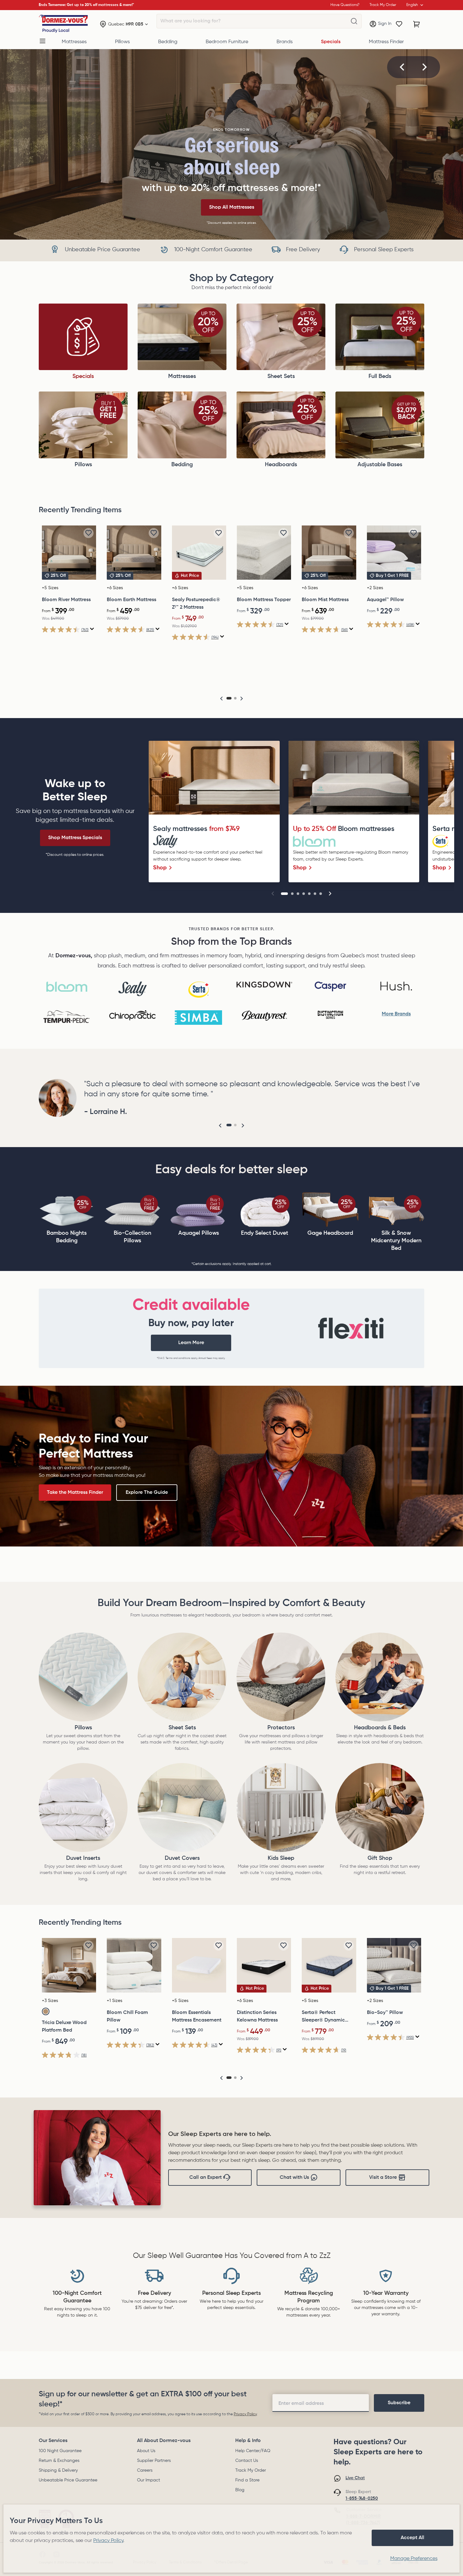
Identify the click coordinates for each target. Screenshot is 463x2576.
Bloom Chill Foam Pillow (127, 2016)
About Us (146, 2451)
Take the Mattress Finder (75, 1493)
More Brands (396, 1014)
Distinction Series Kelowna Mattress (257, 2016)
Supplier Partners (154, 2461)
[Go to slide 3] (298, 894)
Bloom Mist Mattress (325, 600)
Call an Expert (206, 2178)
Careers (145, 2470)
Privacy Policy (245, 2414)
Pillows (122, 42)
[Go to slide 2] (292, 894)
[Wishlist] (399, 24)
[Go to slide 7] (321, 894)
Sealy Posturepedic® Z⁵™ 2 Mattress (196, 604)
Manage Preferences (414, 2559)
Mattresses (74, 42)
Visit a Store (383, 2178)
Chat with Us (294, 2178)
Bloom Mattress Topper (264, 600)
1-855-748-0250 (362, 2498)
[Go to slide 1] (284, 894)
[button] (402, 67)
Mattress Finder (386, 42)
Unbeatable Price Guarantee (68, 2480)
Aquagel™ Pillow (385, 600)
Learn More (191, 1343)
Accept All (412, 2538)
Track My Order (251, 2470)
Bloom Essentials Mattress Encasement (197, 2016)
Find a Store (247, 2480)
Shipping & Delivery (58, 2470)
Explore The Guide (147, 1493)
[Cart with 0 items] (417, 24)
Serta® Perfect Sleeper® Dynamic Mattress (323, 2017)
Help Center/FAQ (253, 2451)
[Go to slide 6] (315, 894)
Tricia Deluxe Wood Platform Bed (64, 2027)
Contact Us (247, 2461)
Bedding (168, 42)
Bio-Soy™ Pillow (385, 2013)
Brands (285, 42)
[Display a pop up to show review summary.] (92, 629)
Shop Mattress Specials (75, 838)
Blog (240, 2490)
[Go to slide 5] (309, 894)
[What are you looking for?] (354, 21)
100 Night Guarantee (60, 2451)
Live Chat (355, 2478)
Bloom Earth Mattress (131, 600)
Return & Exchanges (59, 2461)
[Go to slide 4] (304, 894)
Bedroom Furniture (227, 42)
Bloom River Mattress (66, 600)
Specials (331, 42)
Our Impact (149, 2480)
